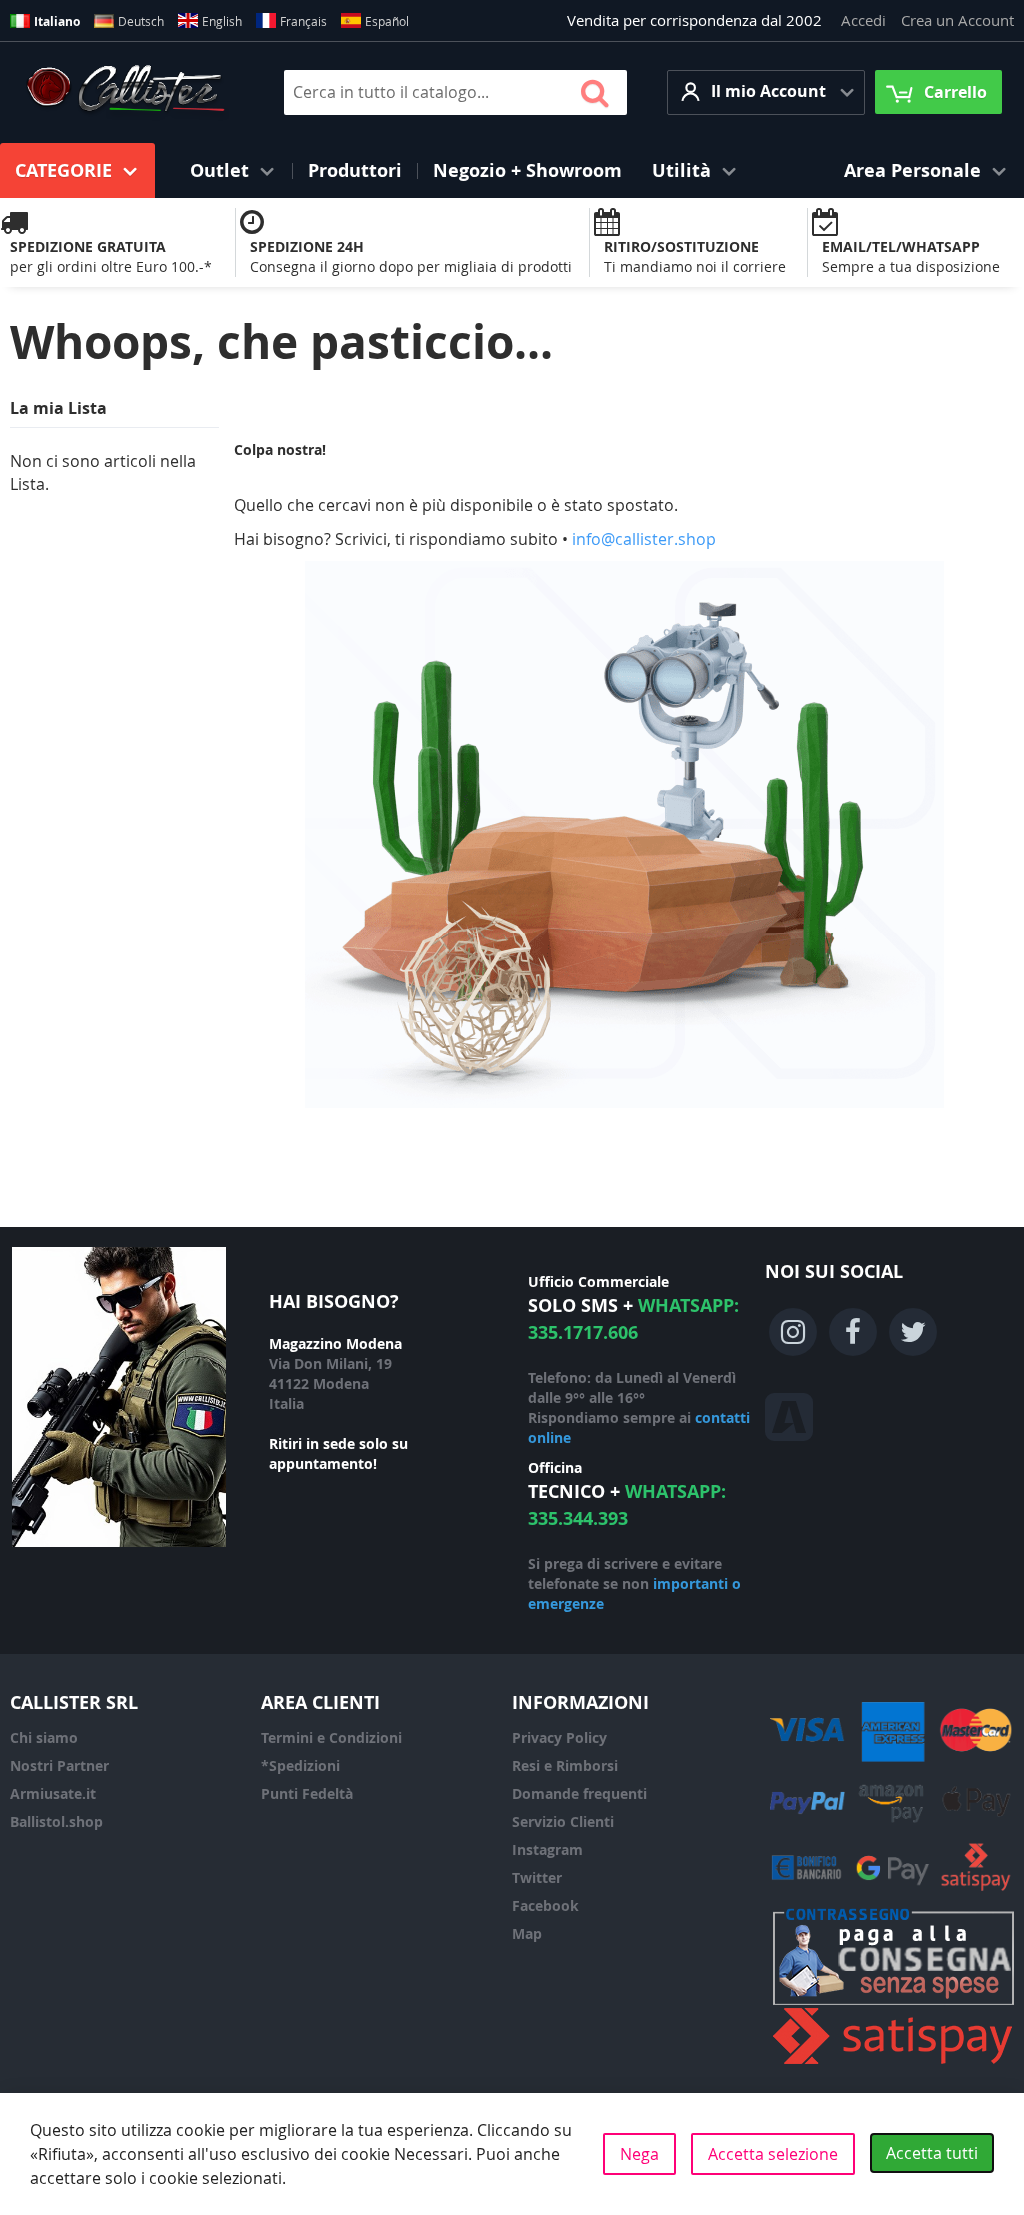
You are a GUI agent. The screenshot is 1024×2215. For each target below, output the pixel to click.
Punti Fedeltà (307, 1793)
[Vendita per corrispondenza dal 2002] (125, 92)
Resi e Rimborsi (565, 1765)
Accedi (863, 20)
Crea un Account (957, 20)
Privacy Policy (559, 1737)
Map (527, 1933)
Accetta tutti (932, 2153)
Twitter (537, 1877)
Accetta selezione (773, 2154)
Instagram (547, 1849)
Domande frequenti (579, 1793)
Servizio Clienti (563, 1821)
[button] (766, 92)
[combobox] (455, 92)
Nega (639, 2154)
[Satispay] (893, 2064)
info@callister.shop (644, 539)
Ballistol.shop (56, 1821)
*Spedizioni (300, 1765)
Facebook (545, 1905)
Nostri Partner (59, 1765)
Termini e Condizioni (331, 1737)
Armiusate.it (53, 1793)
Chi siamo (44, 1737)
